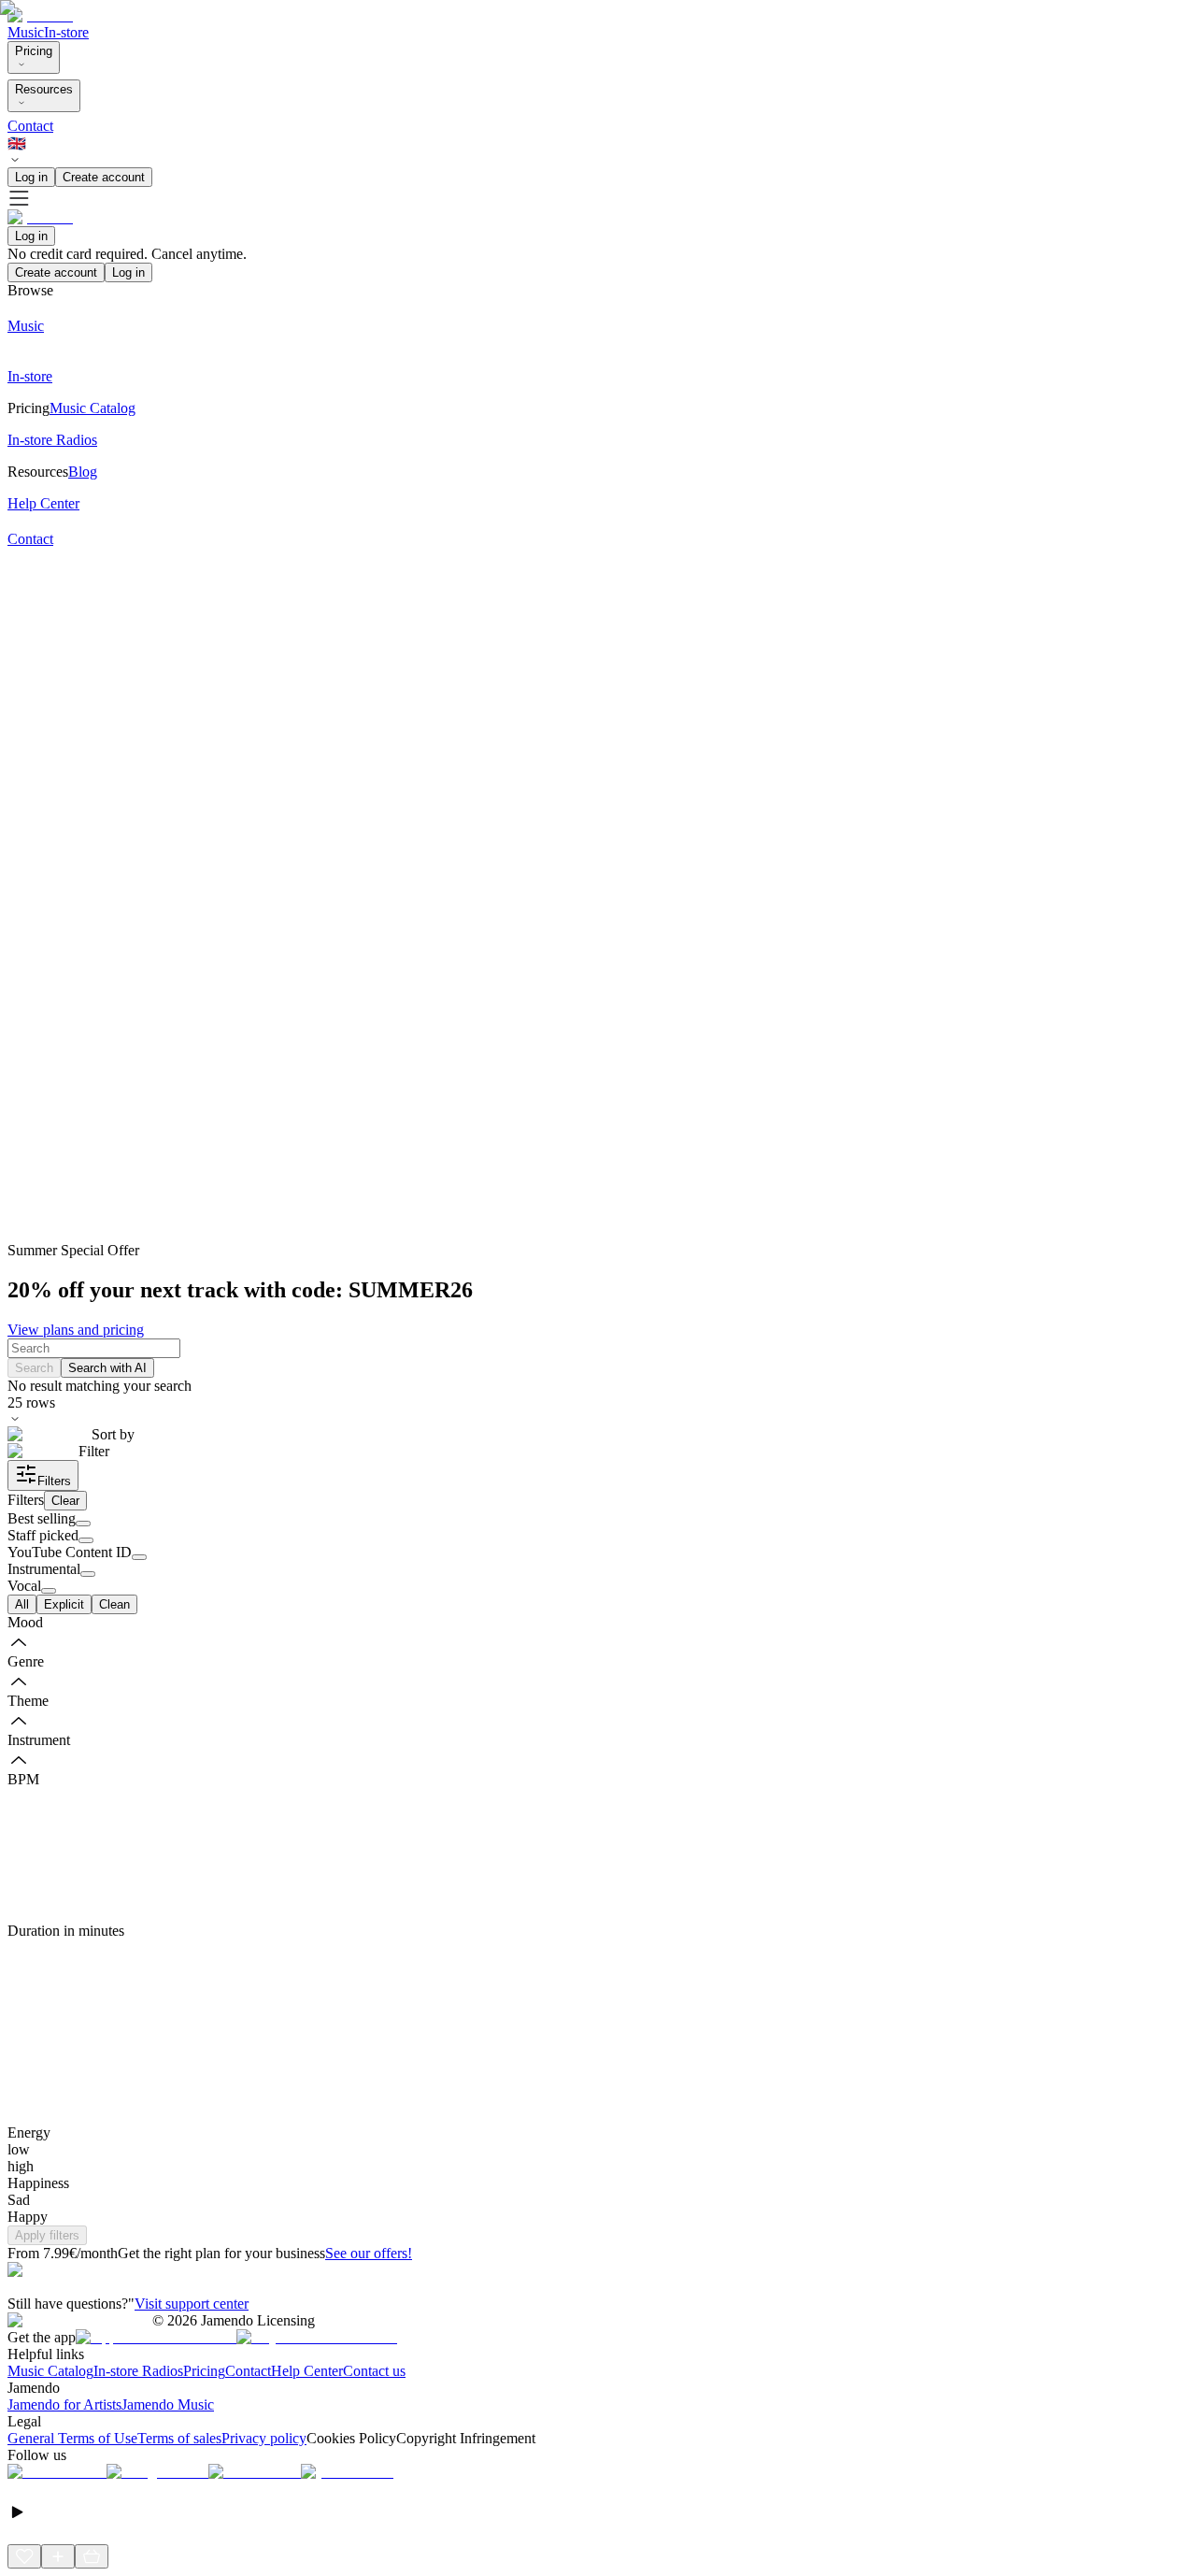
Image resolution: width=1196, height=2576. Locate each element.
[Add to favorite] (24, 2556)
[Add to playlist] (58, 2556)
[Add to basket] (92, 2556)
